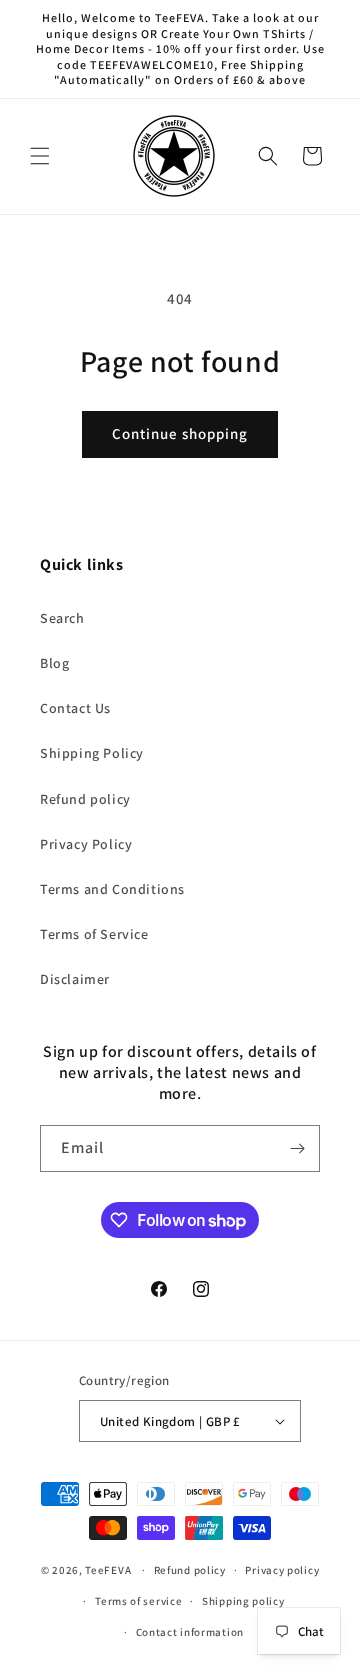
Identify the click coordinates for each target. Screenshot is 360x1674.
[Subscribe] (297, 1148)
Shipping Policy (92, 753)
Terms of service (138, 1601)
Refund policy (85, 799)
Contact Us (75, 708)
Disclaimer (75, 979)
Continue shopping (180, 433)
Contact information (190, 1632)
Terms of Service (94, 934)
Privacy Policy (86, 844)
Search (62, 618)
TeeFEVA (108, 1570)
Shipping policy (243, 1601)
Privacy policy (282, 1570)
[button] (40, 156)
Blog (54, 663)
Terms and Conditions (112, 889)
